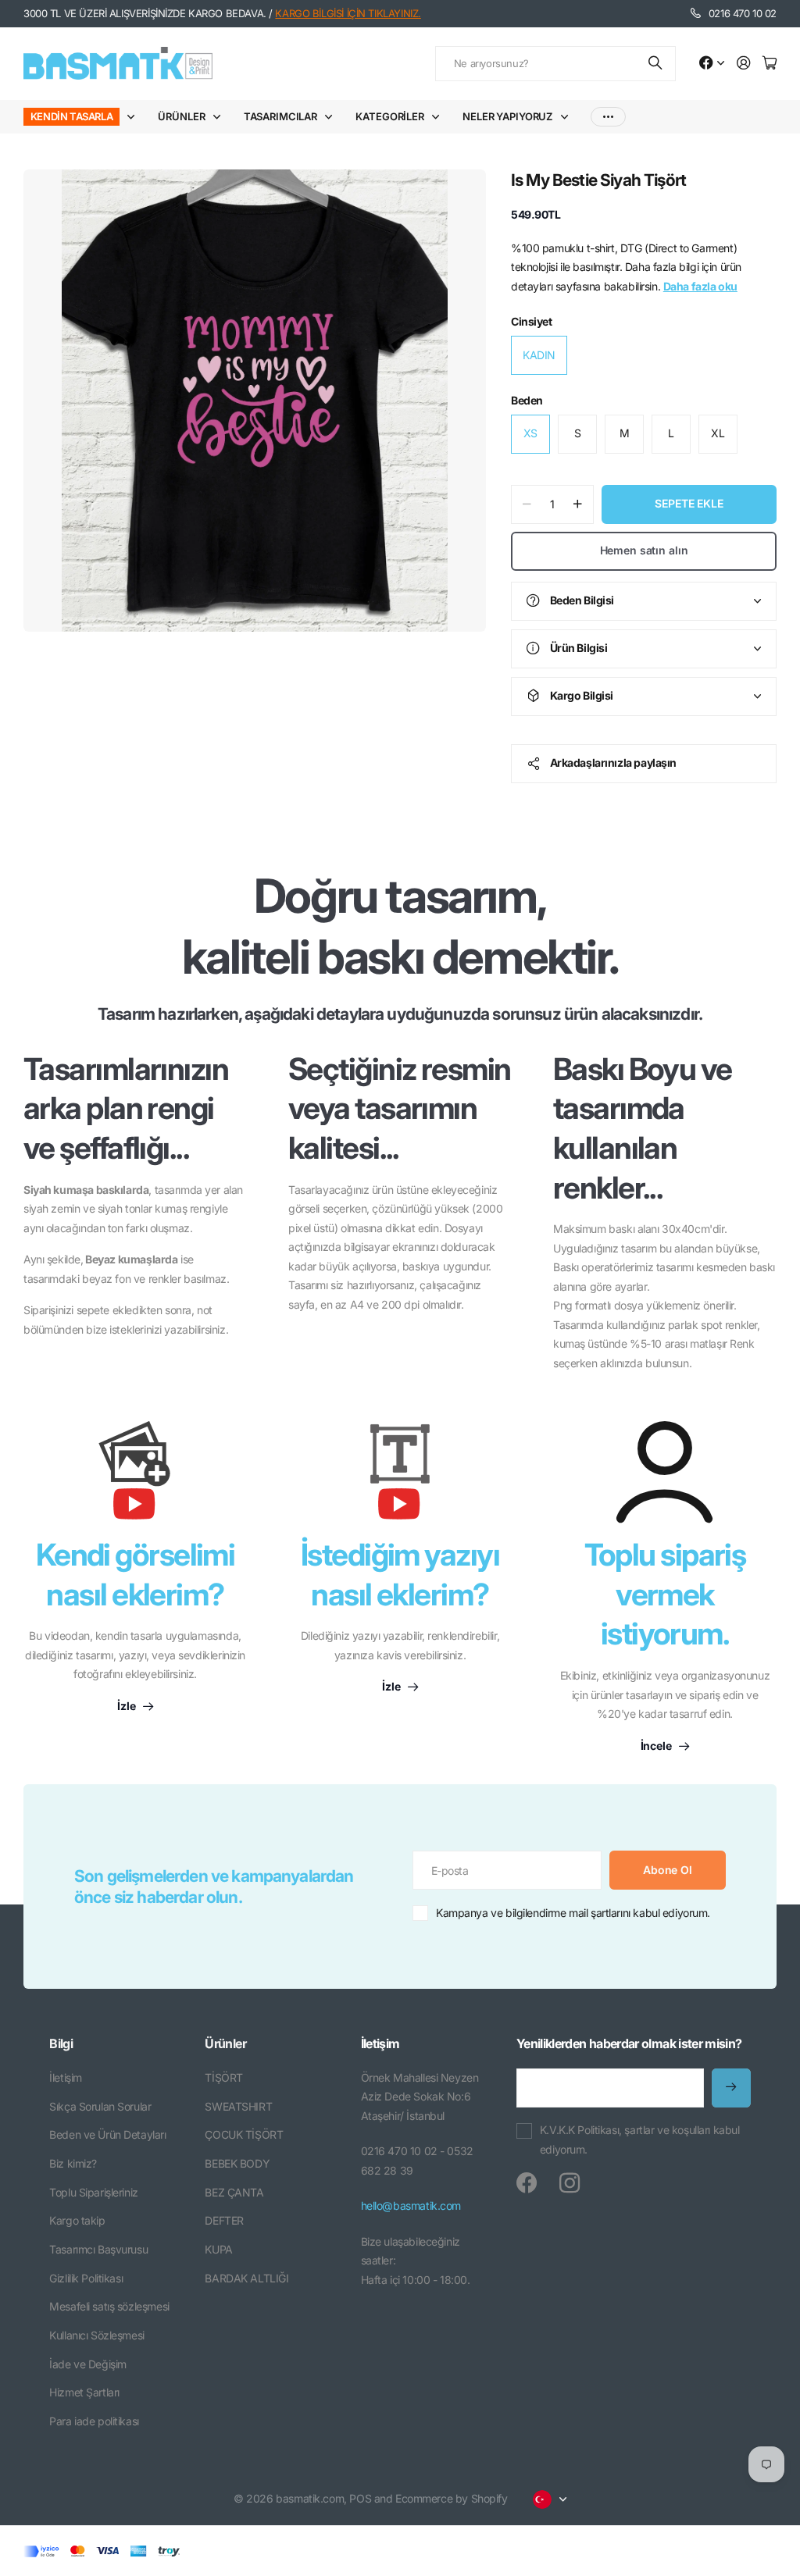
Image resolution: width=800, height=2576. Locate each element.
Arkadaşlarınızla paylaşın (614, 762)
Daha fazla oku (700, 286)
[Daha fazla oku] (712, 64)
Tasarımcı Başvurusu (98, 2249)
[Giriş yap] (744, 64)
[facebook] (527, 2183)
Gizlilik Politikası (86, 2278)
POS (360, 2498)
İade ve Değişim (88, 2364)
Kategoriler (390, 116)
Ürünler (181, 116)
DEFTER (224, 2220)
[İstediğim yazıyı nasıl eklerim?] (400, 1478)
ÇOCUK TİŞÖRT (244, 2134)
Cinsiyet (532, 321)
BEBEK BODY (237, 2163)
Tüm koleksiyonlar (134, 117)
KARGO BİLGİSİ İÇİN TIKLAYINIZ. (348, 13)
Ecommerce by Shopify (452, 2498)
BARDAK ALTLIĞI (246, 2278)
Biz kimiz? (73, 2163)
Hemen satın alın (644, 550)
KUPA (218, 2249)
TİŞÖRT (223, 2077)
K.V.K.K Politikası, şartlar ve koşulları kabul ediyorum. (640, 2140)
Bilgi (61, 2043)
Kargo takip (77, 2220)
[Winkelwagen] (770, 64)
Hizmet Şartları (84, 2392)
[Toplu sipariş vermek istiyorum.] (665, 1472)
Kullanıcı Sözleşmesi (97, 2335)
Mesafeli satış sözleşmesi (109, 2306)
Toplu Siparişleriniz (94, 2192)
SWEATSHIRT (238, 2106)
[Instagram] (570, 2183)
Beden (527, 400)
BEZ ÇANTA (234, 2192)
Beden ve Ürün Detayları (107, 2134)
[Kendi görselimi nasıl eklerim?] (135, 1478)
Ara (656, 64)
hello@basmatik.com (411, 2205)
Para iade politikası (94, 2421)
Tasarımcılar (280, 116)
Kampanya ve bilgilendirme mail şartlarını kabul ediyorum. (573, 1913)
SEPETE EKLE (689, 503)
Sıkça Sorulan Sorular (100, 2106)
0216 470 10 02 (743, 13)
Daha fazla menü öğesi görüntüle (608, 117)
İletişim (66, 2077)
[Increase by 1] (578, 504)
